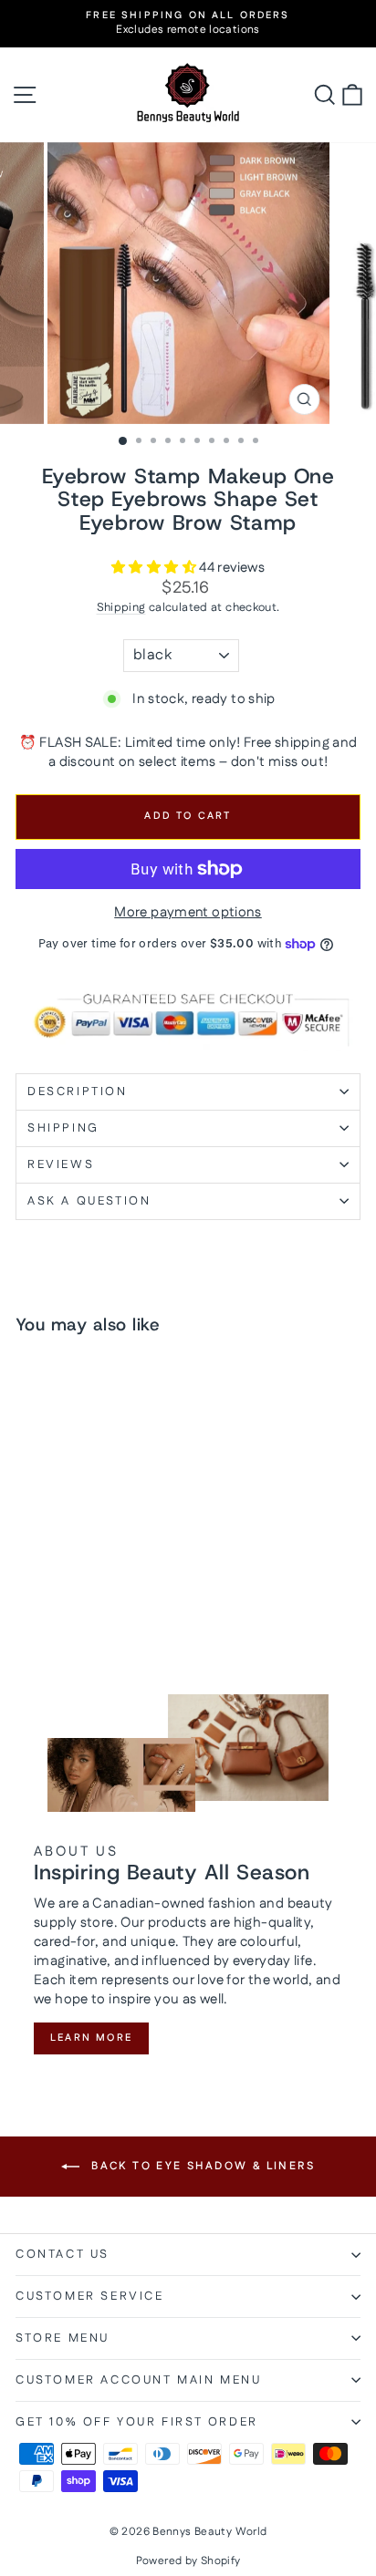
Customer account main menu (139, 2380)
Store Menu (63, 2338)
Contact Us (63, 2254)
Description (78, 1091)
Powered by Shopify (188, 2561)
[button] (155, 568)
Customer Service (90, 2296)
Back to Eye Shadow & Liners (201, 2166)
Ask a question (89, 1201)
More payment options (188, 912)
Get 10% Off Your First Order (137, 2422)
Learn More (91, 2038)
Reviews (61, 1164)
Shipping (121, 607)
